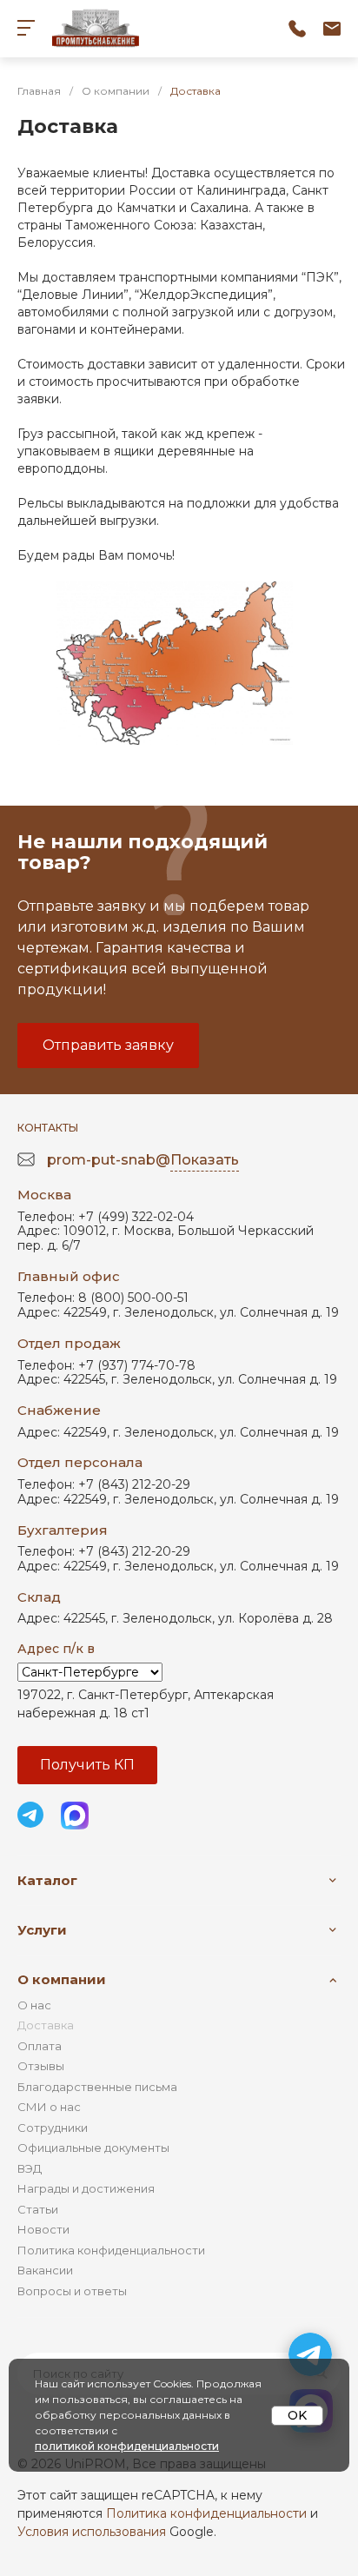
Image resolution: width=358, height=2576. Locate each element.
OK (297, 2415)
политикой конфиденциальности (127, 2446)
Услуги (42, 1930)
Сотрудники (53, 2128)
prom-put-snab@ (143, 1160)
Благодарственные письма (97, 2087)
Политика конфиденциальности (111, 2250)
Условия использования (92, 2532)
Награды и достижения (86, 2188)
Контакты (48, 1128)
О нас (34, 2005)
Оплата (40, 2046)
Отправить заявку (108, 1045)
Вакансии (45, 2270)
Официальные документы (93, 2148)
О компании (62, 1979)
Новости (43, 2229)
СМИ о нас (49, 2107)
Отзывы (41, 2066)
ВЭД (30, 2168)
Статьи (38, 2209)
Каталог (47, 1880)
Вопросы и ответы (72, 2291)
